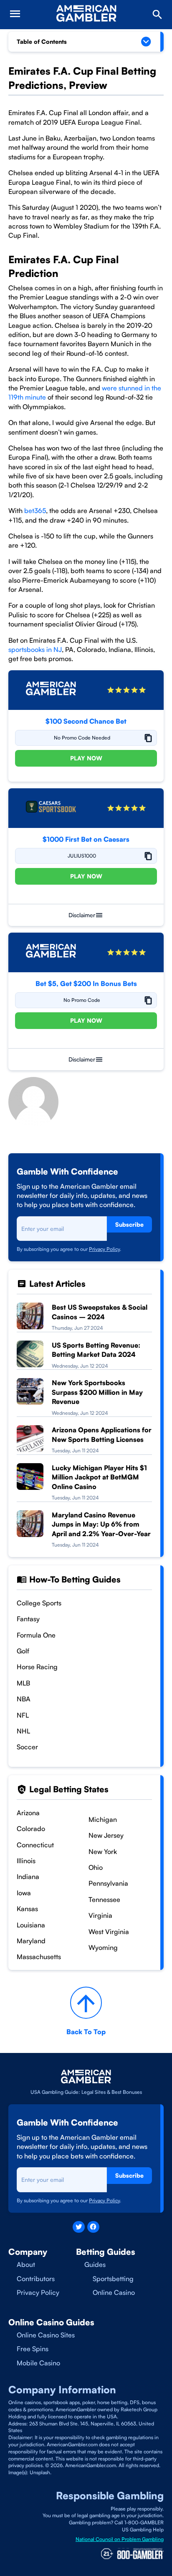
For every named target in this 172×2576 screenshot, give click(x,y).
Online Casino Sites (46, 2335)
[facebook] (93, 2227)
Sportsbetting (113, 2279)
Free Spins (33, 2349)
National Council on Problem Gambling (120, 2539)
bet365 (35, 511)
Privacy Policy (104, 1249)
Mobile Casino (38, 2363)
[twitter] (79, 2227)
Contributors (36, 2279)
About (26, 2264)
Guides (95, 2264)
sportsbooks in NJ (35, 649)
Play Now (86, 758)
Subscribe (129, 1224)
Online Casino (114, 2292)
